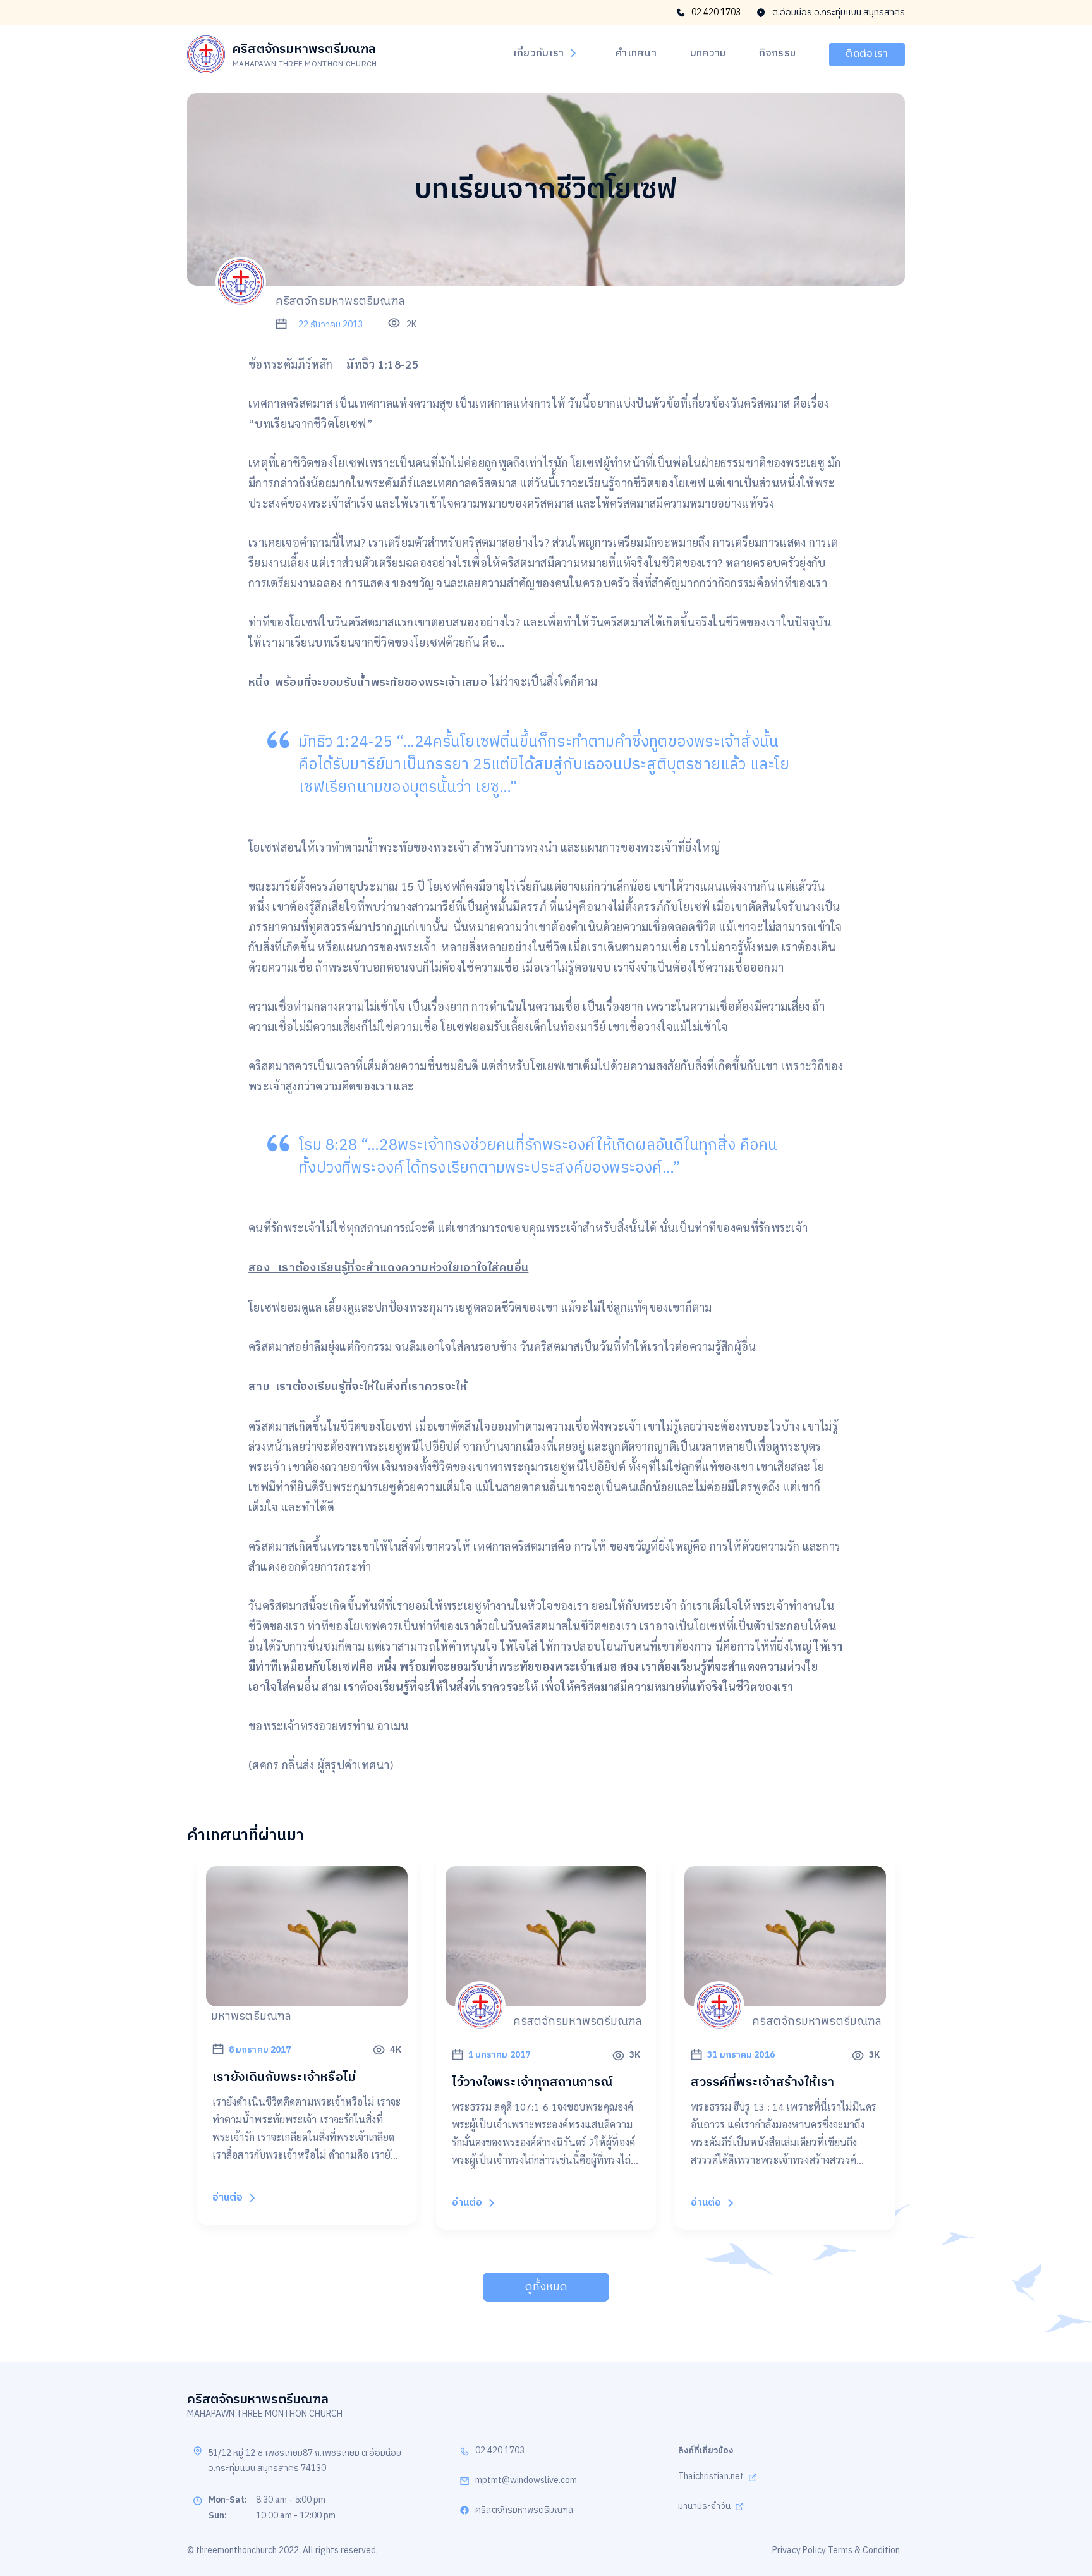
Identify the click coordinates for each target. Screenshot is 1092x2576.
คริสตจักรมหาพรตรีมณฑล (524, 2511)
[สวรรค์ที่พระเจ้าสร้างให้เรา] (785, 1999)
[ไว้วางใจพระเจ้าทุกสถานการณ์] (546, 1999)
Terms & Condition (864, 2550)
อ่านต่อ (227, 2198)
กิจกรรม (777, 54)
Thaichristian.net (711, 2477)
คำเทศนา (636, 54)
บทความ (708, 54)
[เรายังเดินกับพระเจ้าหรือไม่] (307, 1999)
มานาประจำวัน (704, 2507)
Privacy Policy (799, 2550)
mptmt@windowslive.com (526, 2481)
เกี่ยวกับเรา (539, 54)
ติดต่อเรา (867, 54)
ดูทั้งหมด (546, 2287)
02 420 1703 (716, 13)
